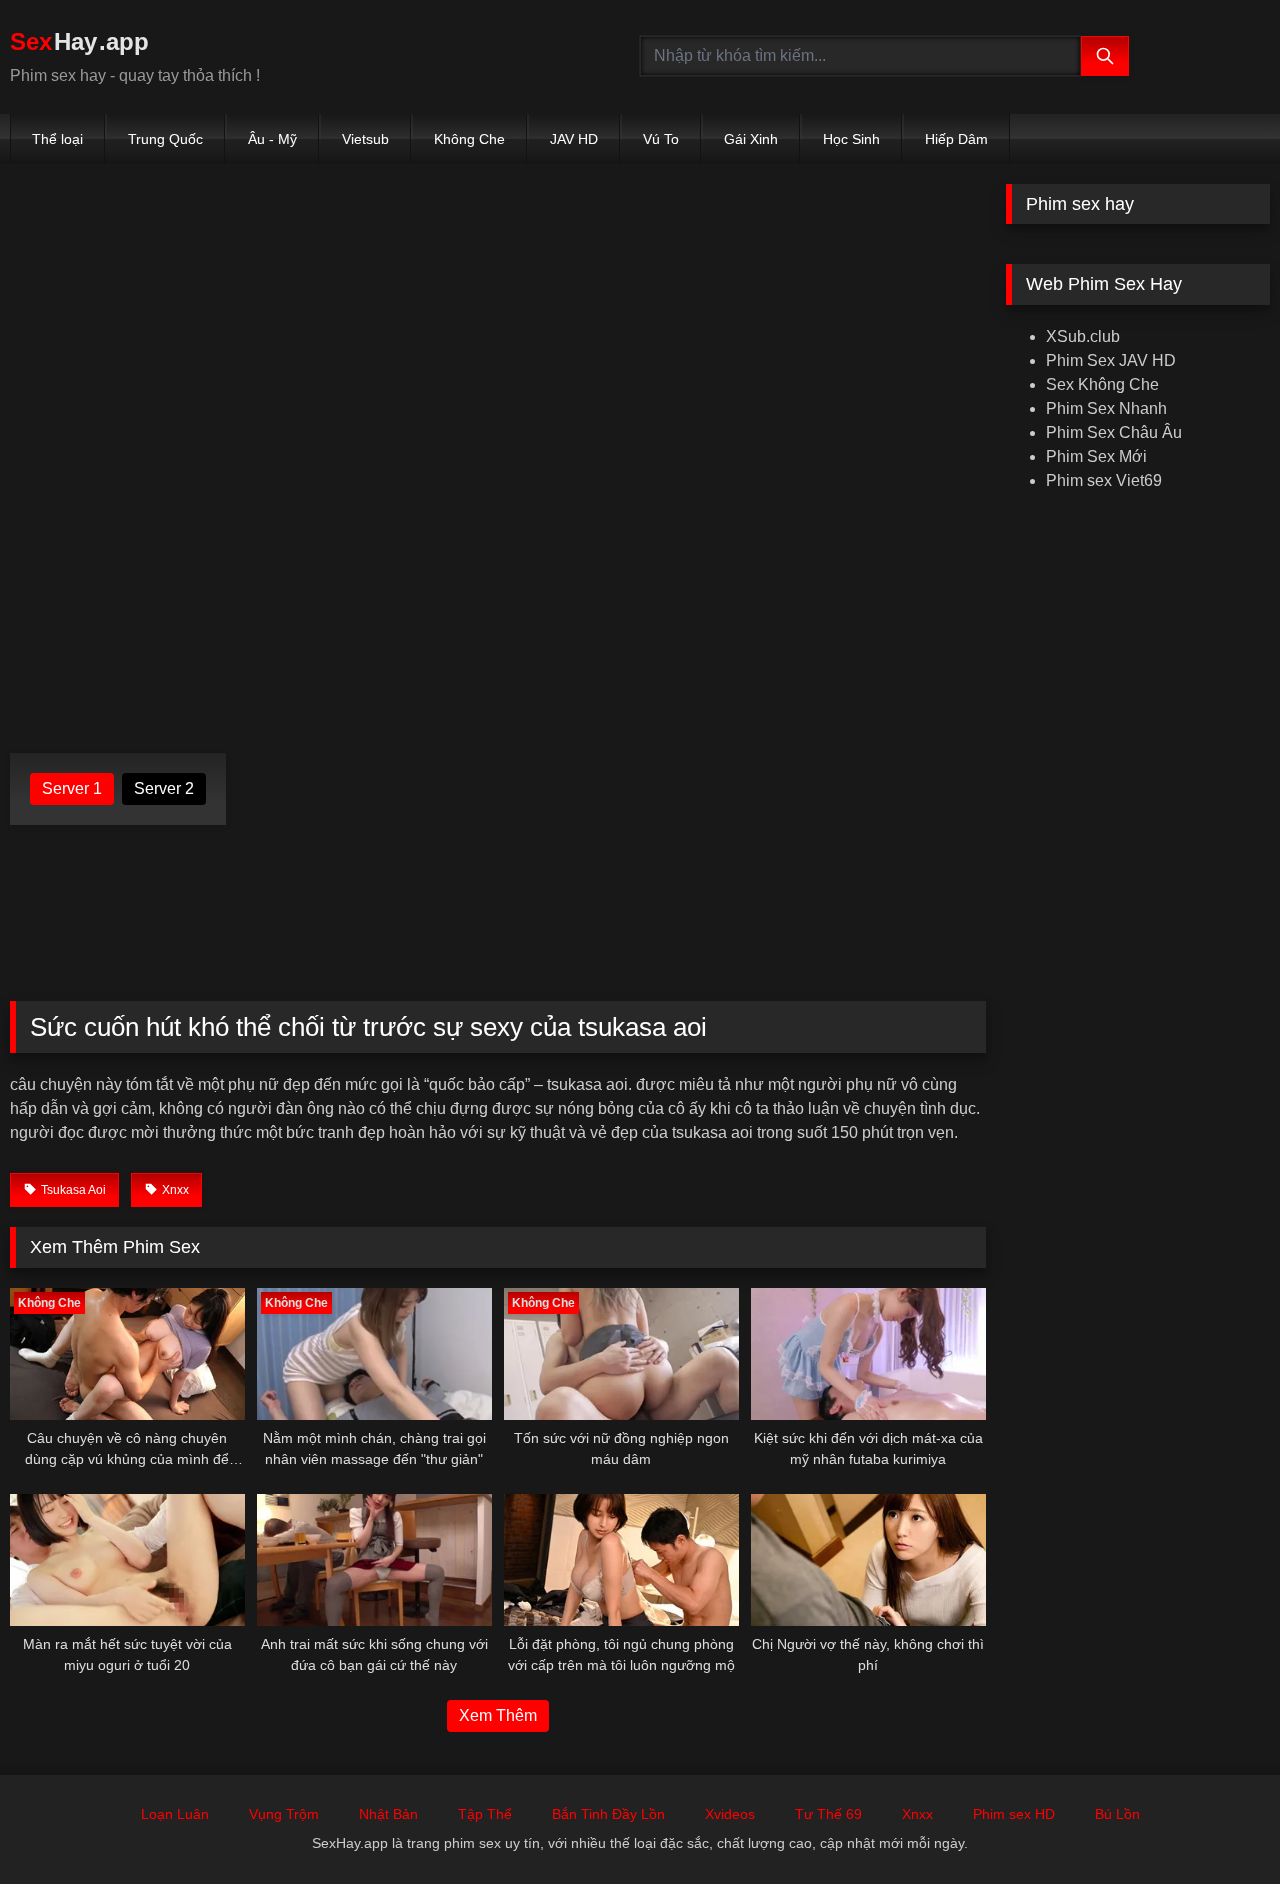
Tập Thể (485, 1814)
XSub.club (1083, 336)
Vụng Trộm (284, 1814)
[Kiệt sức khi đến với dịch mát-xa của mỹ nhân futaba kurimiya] (868, 1354)
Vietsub (365, 139)
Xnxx (917, 1814)
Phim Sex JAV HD (1111, 360)
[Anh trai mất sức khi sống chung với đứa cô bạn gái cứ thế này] (374, 1560)
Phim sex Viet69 (1104, 480)
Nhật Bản (388, 1814)
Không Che (469, 139)
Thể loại (57, 139)
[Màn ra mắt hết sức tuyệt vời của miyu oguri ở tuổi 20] (127, 1560)
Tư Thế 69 (828, 1814)
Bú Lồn (1117, 1814)
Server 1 (72, 788)
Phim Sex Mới (1096, 456)
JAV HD (574, 139)
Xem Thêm (498, 1715)
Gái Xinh (751, 139)
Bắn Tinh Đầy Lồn (608, 1814)
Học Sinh (851, 139)
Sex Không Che (1102, 384)
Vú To (661, 139)
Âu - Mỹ (272, 139)
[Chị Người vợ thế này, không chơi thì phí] (868, 1560)
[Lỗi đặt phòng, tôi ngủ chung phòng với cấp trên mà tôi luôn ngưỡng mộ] (621, 1560)
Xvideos (730, 1814)
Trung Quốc (165, 139)
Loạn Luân (175, 1814)
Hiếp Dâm (956, 139)
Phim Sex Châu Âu (1114, 432)
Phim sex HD (1014, 1814)
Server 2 (164, 788)
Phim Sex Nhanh (1106, 408)
